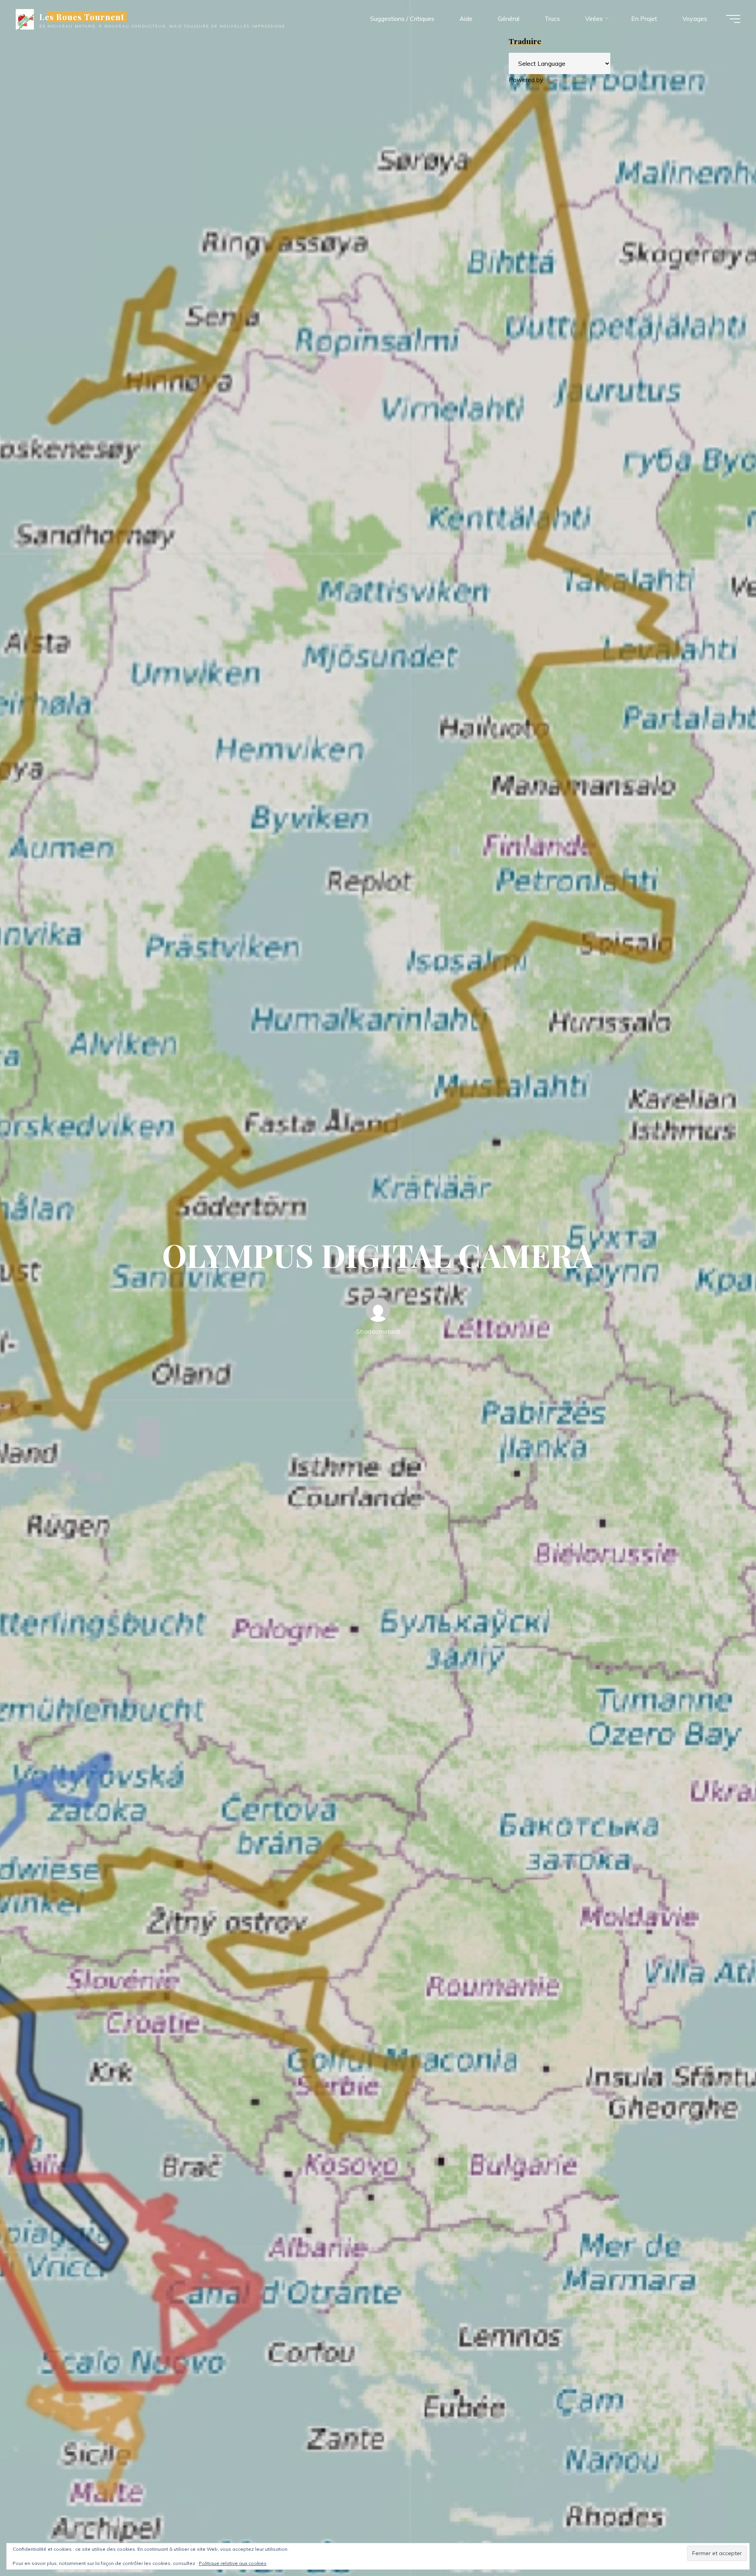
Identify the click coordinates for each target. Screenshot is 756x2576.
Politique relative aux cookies (233, 2563)
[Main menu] (733, 19)
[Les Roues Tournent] (25, 19)
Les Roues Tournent (82, 17)
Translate (573, 80)
